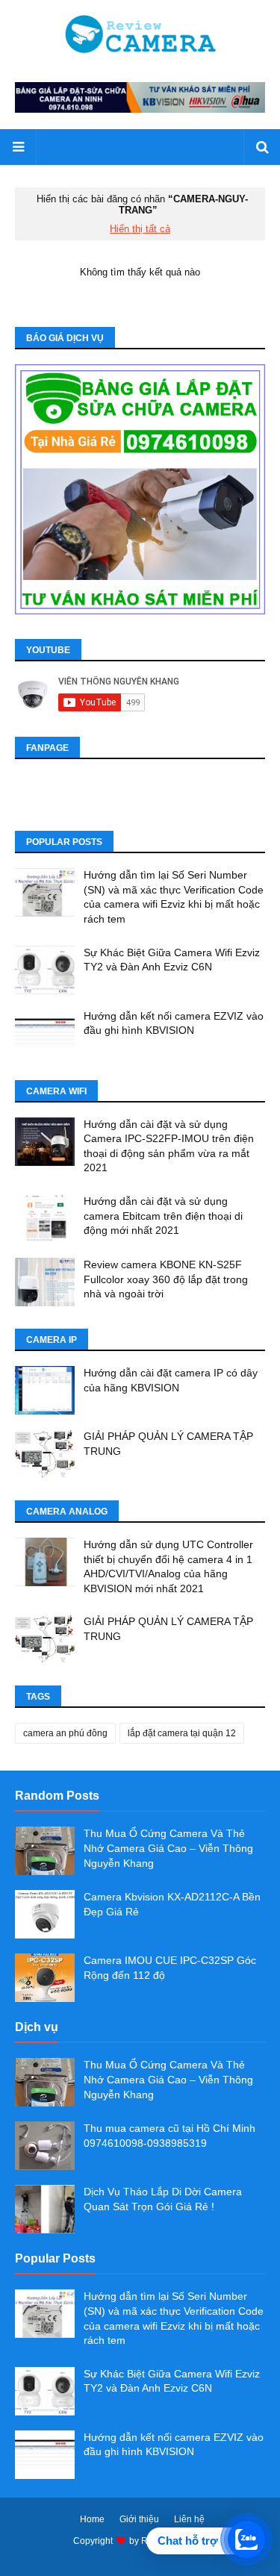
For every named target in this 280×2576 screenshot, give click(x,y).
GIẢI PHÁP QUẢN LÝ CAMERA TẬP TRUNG (168, 1444)
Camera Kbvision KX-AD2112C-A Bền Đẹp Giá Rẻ (172, 1904)
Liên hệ (189, 2519)
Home (92, 2519)
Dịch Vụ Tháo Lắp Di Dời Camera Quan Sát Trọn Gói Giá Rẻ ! (163, 2199)
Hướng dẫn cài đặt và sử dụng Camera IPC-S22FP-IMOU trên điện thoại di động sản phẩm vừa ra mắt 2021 (169, 1146)
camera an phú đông (65, 1733)
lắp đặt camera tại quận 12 (182, 1733)
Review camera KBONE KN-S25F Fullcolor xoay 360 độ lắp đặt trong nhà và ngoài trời (166, 1279)
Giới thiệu (139, 2519)
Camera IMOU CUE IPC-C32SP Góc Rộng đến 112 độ (170, 1968)
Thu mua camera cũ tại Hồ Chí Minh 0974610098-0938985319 (169, 2136)
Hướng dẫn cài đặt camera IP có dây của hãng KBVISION (171, 1380)
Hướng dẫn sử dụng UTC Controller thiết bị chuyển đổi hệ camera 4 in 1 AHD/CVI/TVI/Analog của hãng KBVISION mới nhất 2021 (168, 1566)
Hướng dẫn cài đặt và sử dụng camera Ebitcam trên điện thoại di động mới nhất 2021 (163, 1216)
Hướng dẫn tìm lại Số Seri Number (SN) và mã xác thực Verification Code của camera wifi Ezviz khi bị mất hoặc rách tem (174, 897)
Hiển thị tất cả (140, 229)
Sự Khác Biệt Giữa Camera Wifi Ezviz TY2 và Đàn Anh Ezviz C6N (172, 960)
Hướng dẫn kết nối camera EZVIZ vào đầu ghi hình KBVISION (174, 1023)
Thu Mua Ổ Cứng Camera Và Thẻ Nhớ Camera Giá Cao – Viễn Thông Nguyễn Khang (168, 1848)
